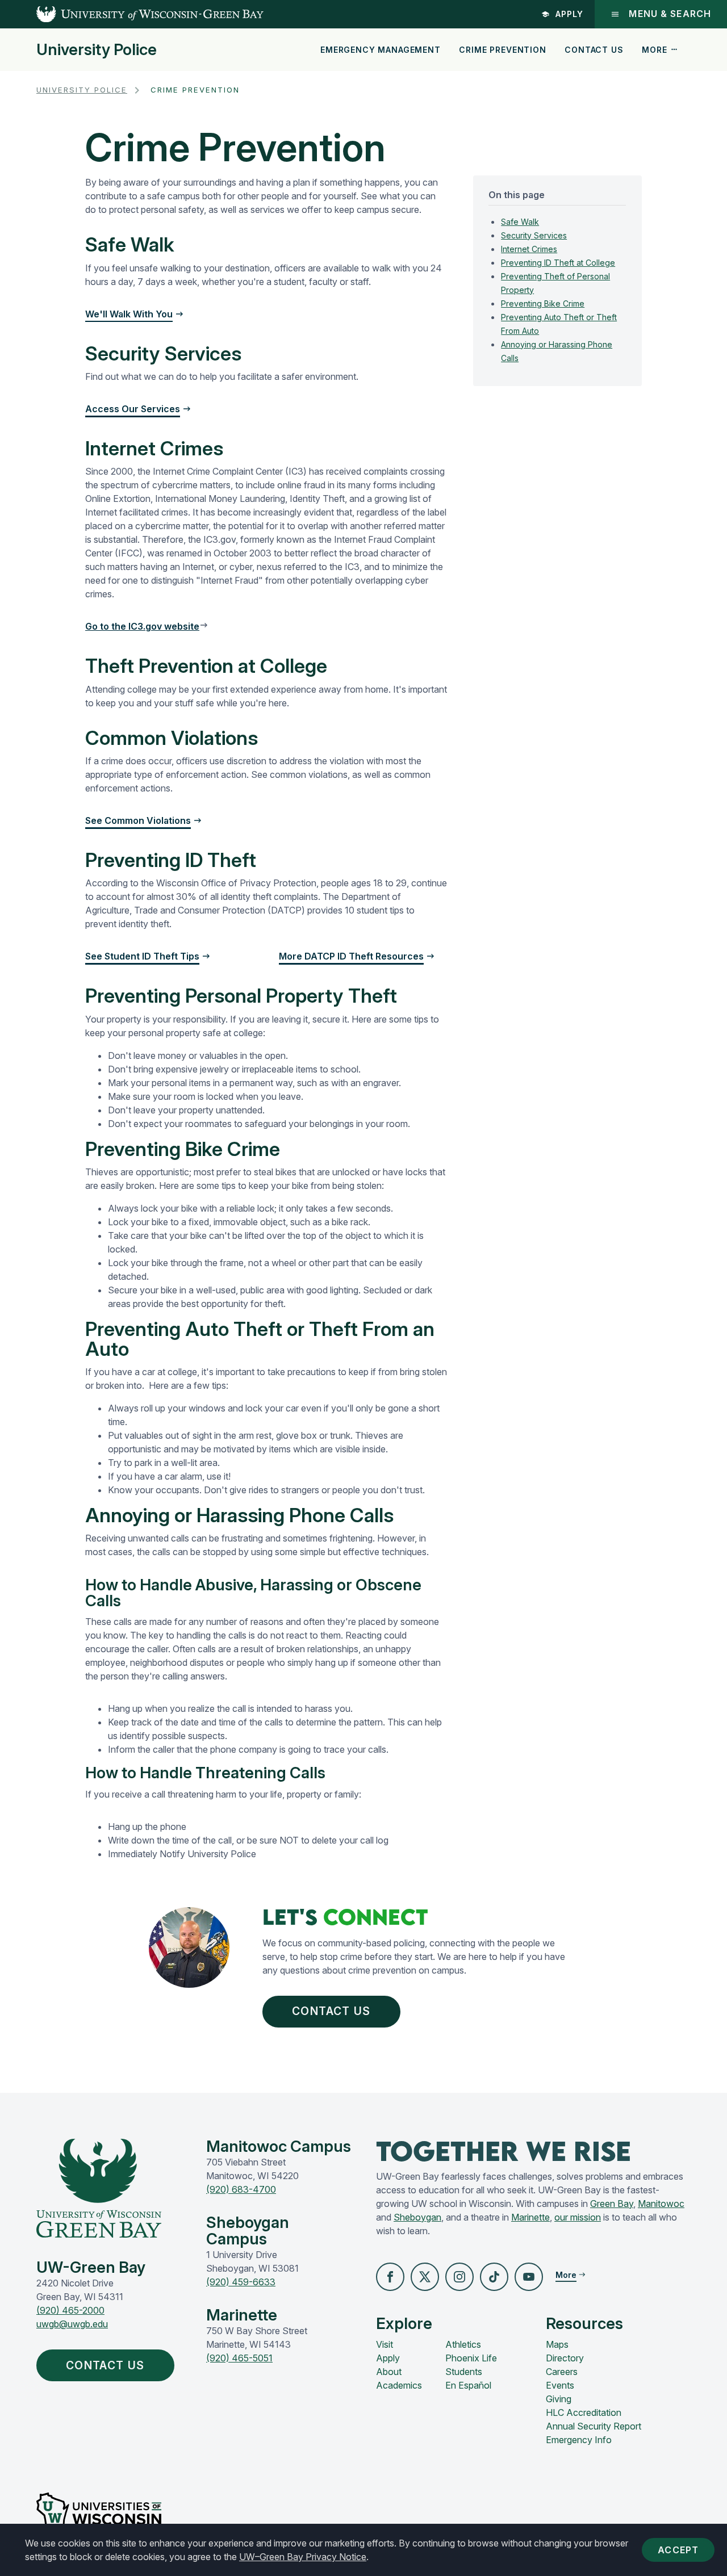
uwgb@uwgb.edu (72, 2324)
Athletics (463, 2344)
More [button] (654, 50)
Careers (562, 2372)
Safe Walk (520, 222)
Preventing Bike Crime (543, 303)
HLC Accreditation (584, 2412)
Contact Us (594, 50)
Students (464, 2372)
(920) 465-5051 (239, 2358)
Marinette (530, 2217)
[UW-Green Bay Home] (132, 14)
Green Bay (612, 2204)
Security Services (534, 235)
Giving (559, 2399)
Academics (399, 2385)
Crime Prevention (502, 50)
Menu (670, 14)
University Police (97, 50)
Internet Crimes (529, 249)
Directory (565, 2358)
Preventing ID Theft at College (558, 263)
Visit (385, 2344)
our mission (578, 2217)
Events (560, 2385)
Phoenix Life (471, 2358)
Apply (569, 14)
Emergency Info (579, 2440)
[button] (390, 2277)
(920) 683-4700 (241, 2189)
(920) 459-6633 (241, 2282)
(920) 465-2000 (70, 2310)
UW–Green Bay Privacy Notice (303, 2557)
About (389, 2372)
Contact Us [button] (331, 2011)
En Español (468, 2385)
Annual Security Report (594, 2426)
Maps (557, 2344)
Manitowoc (661, 2204)
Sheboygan (417, 2217)
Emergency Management (381, 50)
